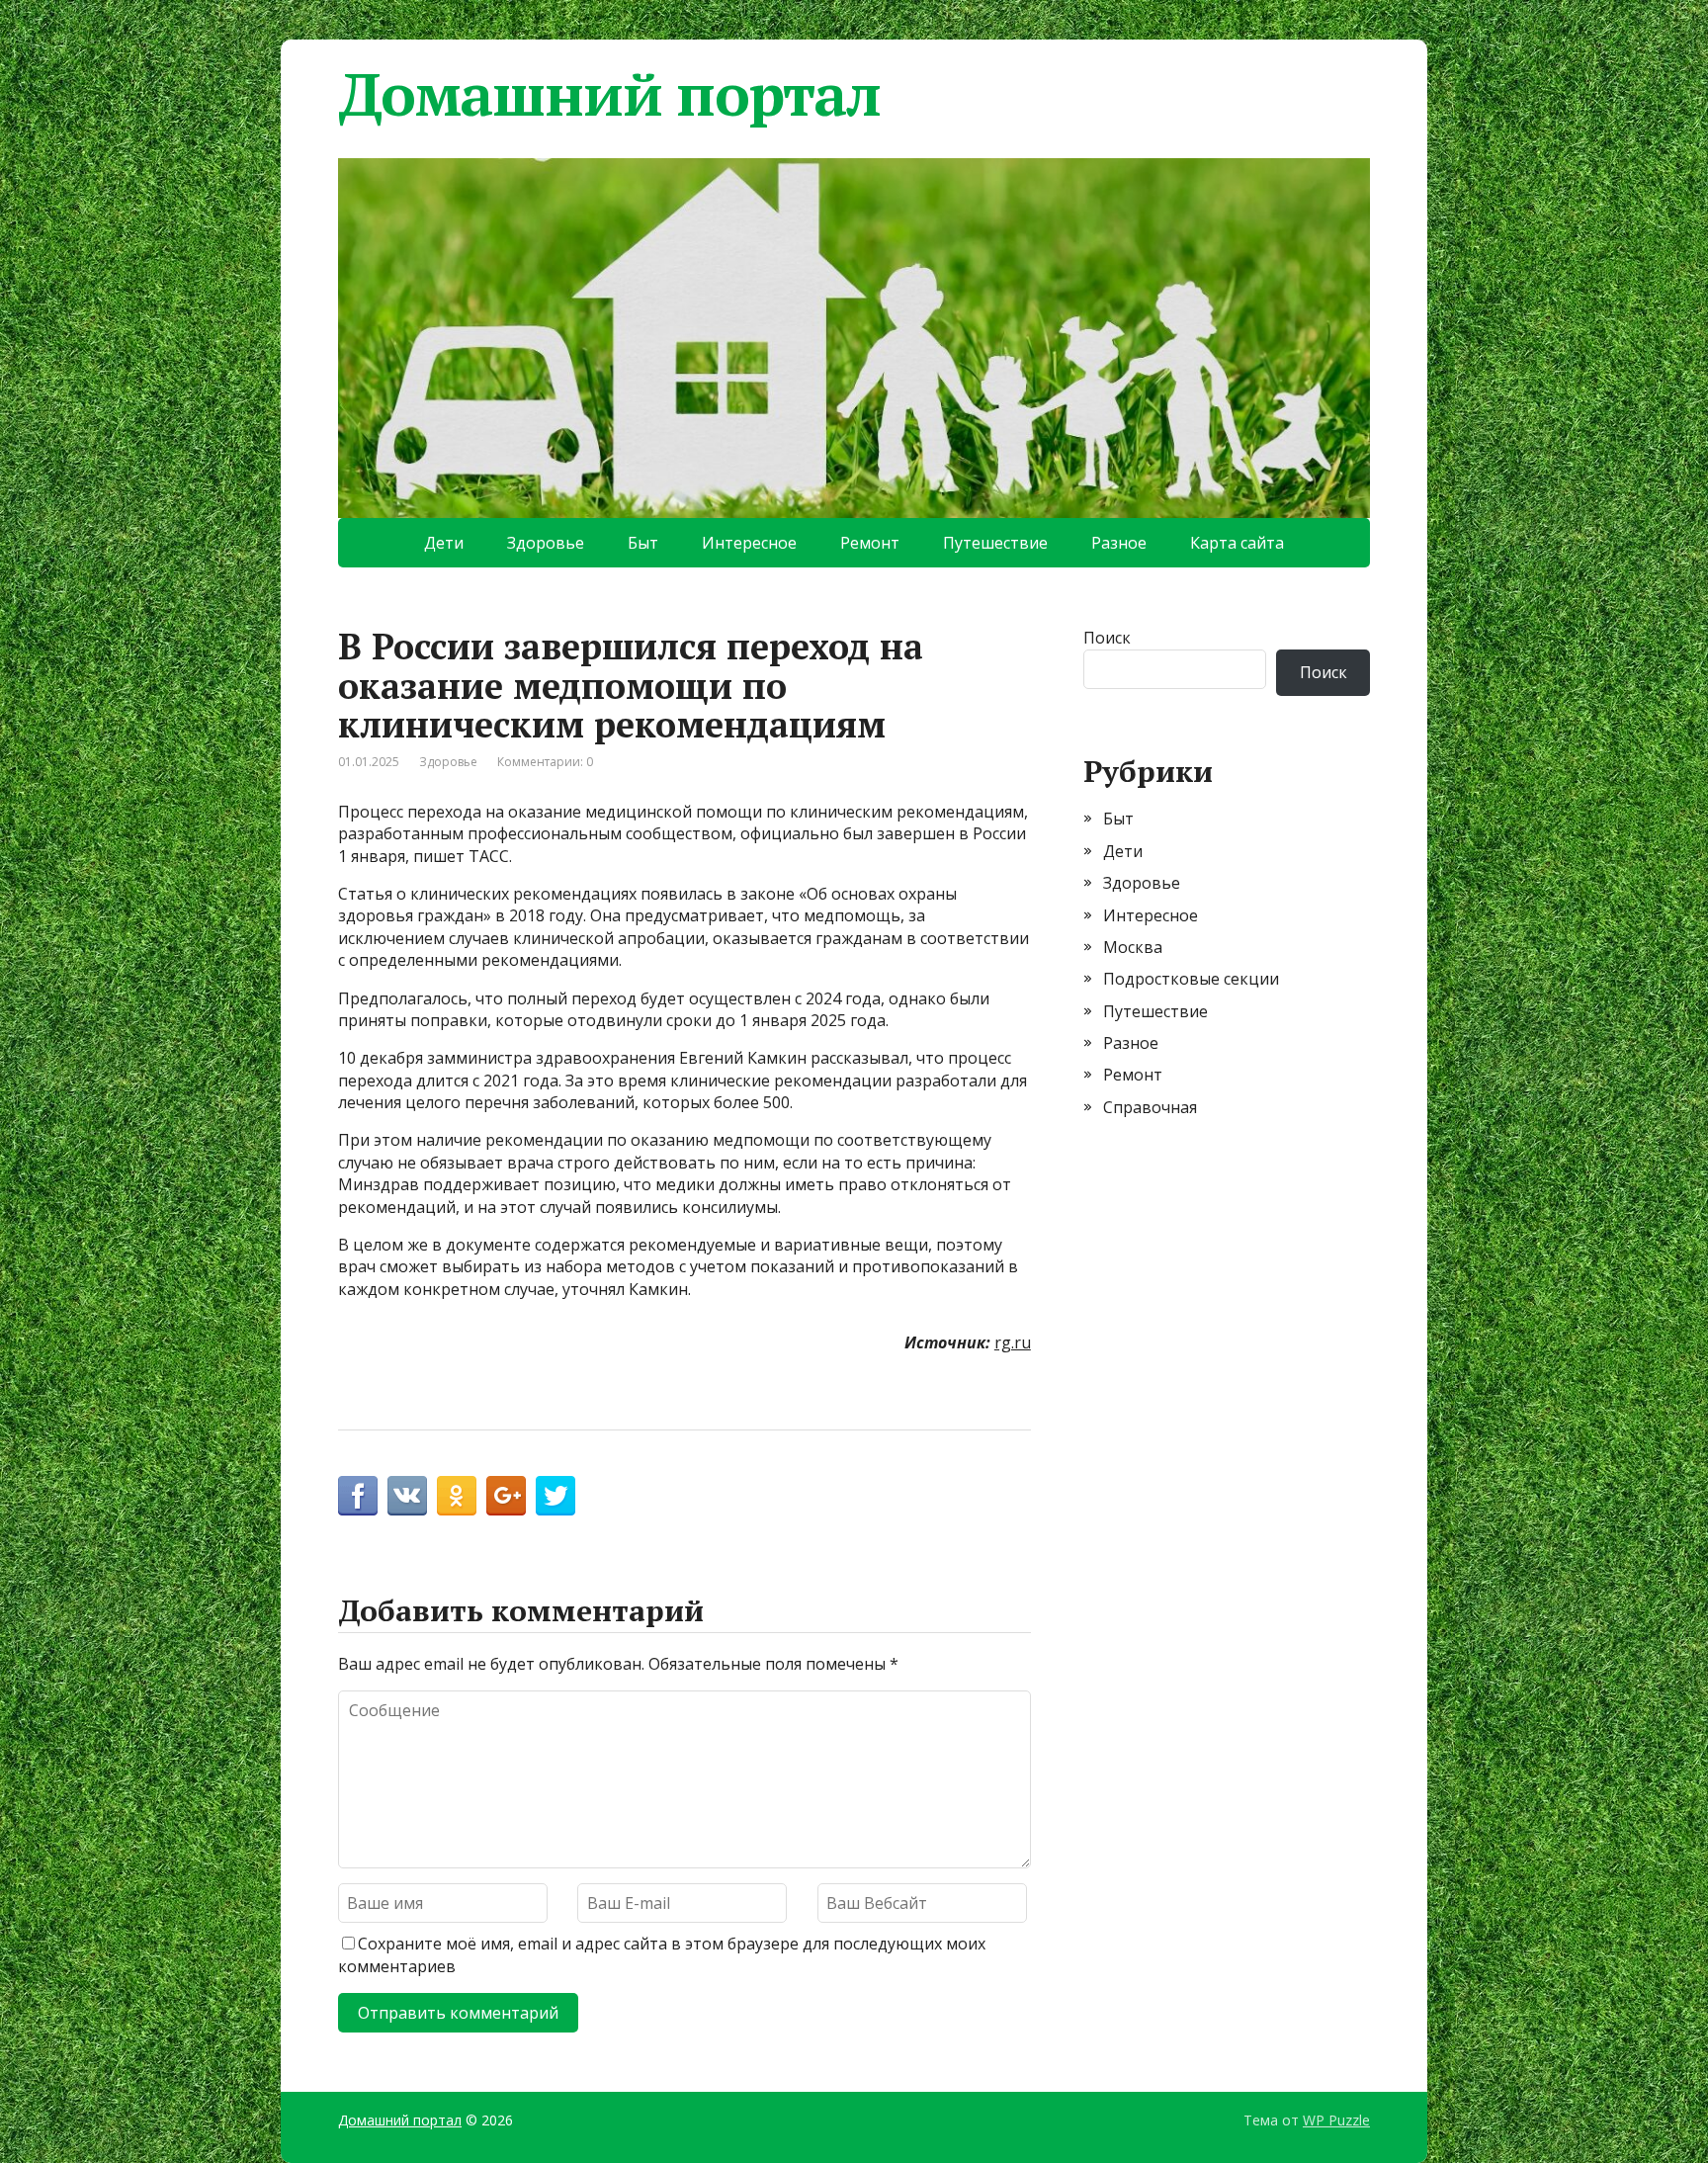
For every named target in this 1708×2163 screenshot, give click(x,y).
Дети (444, 543)
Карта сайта (1237, 543)
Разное (1119, 543)
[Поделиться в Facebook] (358, 1496)
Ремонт (870, 543)
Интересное (749, 543)
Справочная (1150, 1107)
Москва (1133, 947)
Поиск (1107, 638)
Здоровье (546, 543)
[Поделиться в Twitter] (555, 1496)
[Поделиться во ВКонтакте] (407, 1496)
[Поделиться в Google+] (506, 1496)
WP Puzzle (1336, 2120)
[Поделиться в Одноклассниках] (457, 1496)
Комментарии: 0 (545, 762)
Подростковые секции (1191, 979)
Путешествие (995, 543)
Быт (643, 543)
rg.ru (1013, 1342)
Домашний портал (609, 94)
